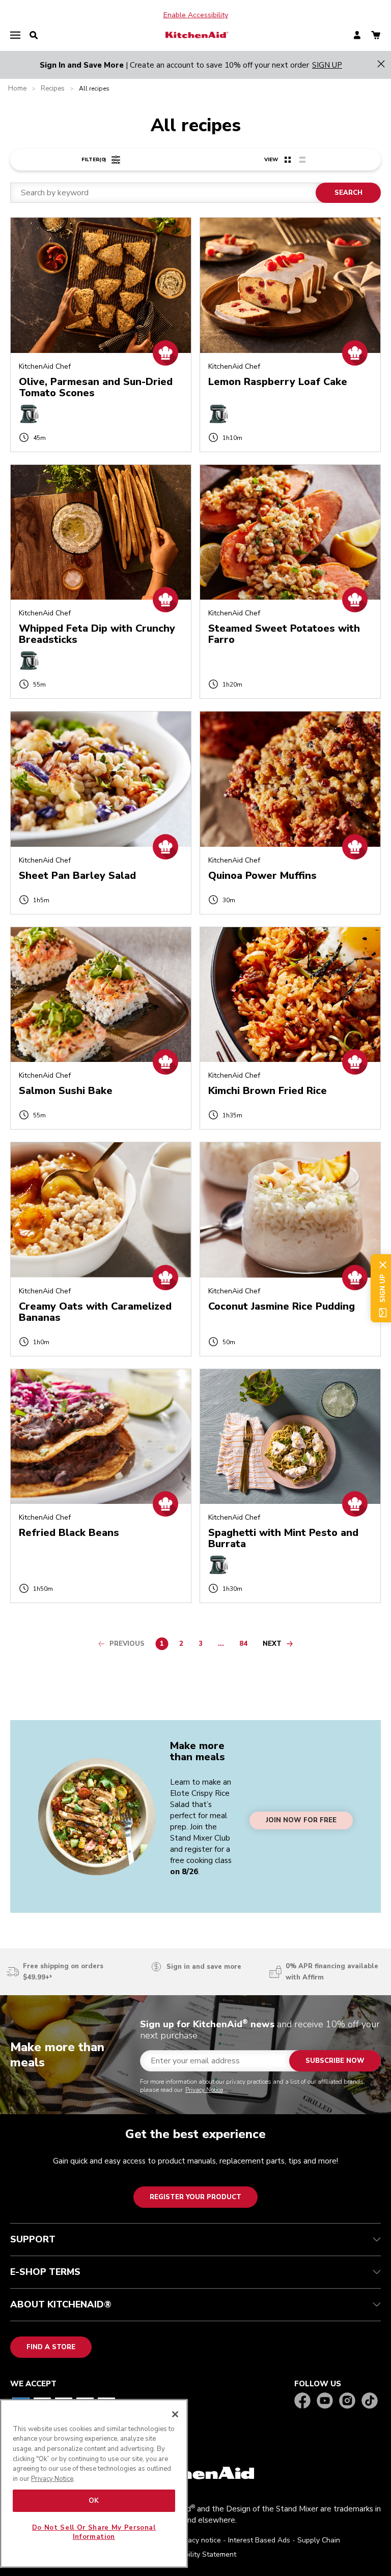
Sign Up (161, 1342)
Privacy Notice (182, 1302)
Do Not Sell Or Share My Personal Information (94, 2532)
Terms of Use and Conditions (192, 1285)
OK (94, 2501)
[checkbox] (136, 1273)
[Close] (175, 2414)
